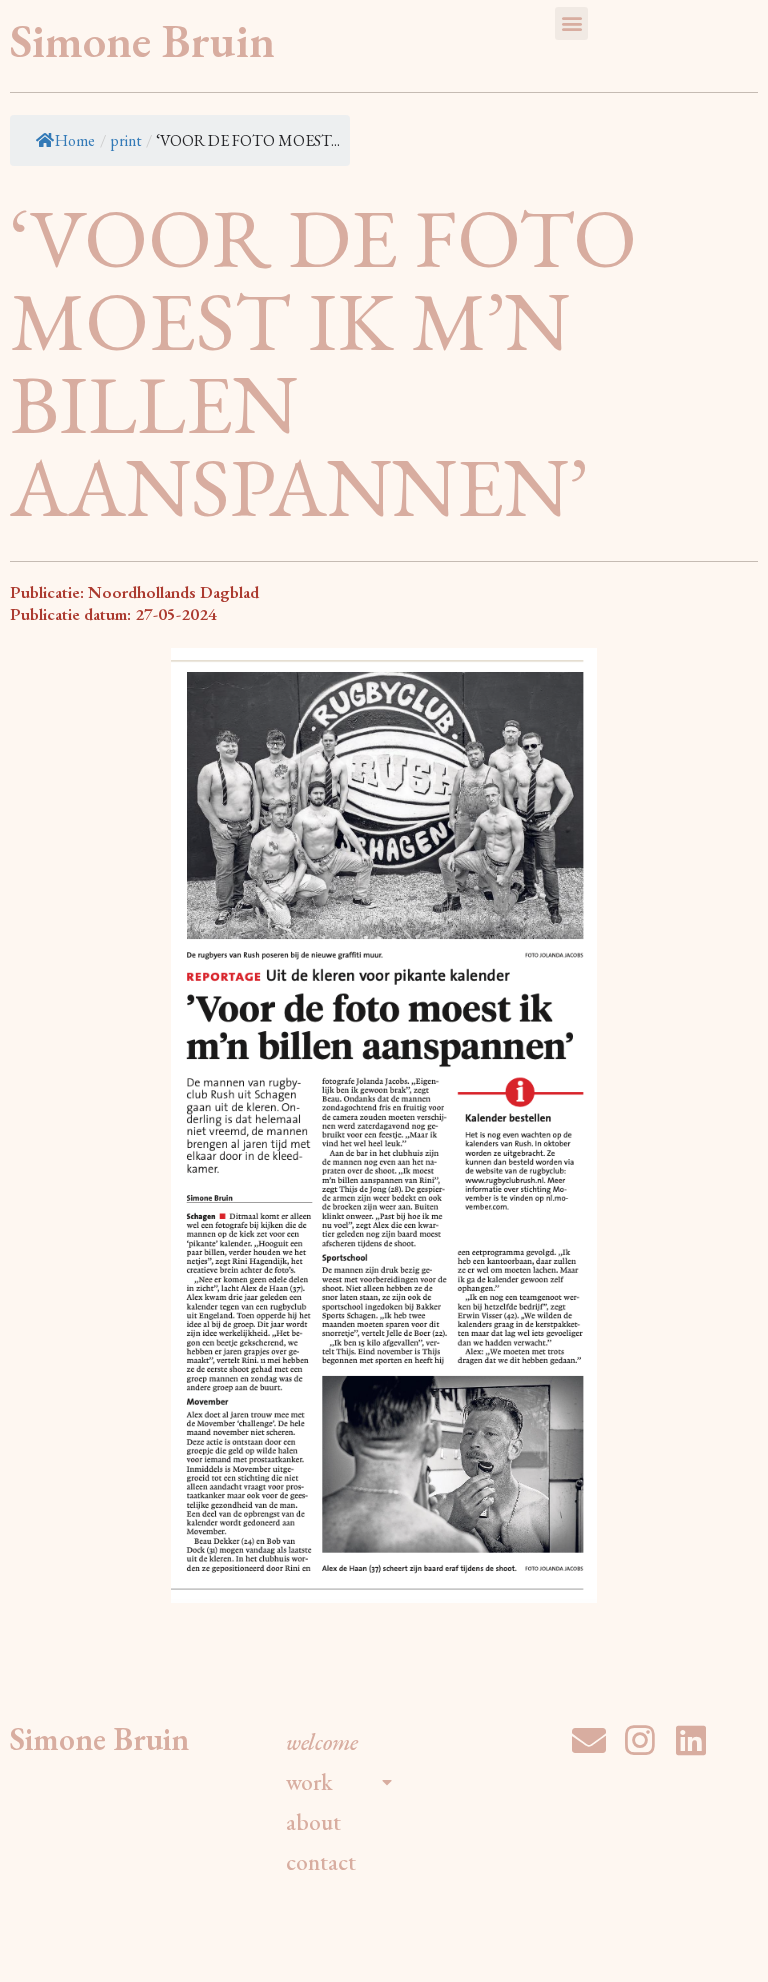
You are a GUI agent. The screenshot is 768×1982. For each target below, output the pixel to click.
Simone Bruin (142, 40)
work (309, 1782)
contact (321, 1862)
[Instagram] (640, 1740)
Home (75, 140)
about (313, 1822)
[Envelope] (589, 1740)
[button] (571, 23)
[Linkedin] (691, 1740)
